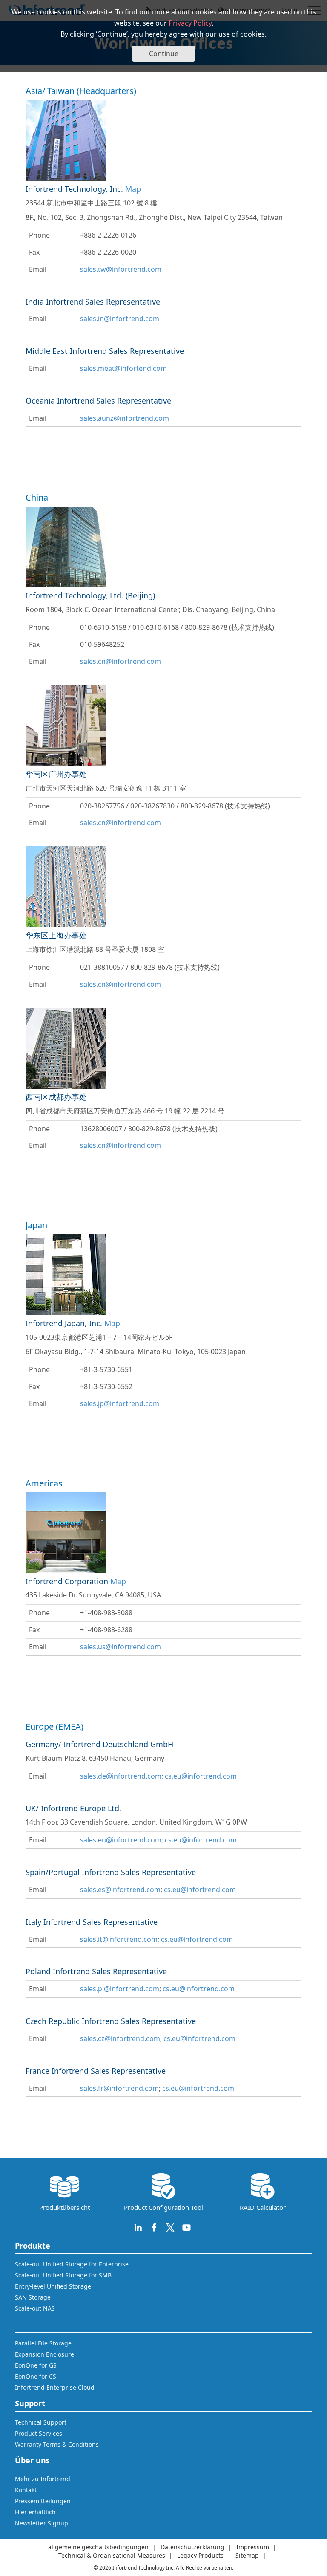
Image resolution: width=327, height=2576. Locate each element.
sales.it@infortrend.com (119, 1939)
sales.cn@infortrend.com (120, 661)
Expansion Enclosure (44, 2354)
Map (133, 189)
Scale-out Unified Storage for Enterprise (72, 2264)
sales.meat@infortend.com (123, 368)
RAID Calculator (263, 2207)
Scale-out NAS (35, 2308)
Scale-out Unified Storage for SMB (63, 2275)
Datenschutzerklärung (192, 2547)
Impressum (253, 2547)
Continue (164, 54)
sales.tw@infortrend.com (121, 269)
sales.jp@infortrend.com (120, 1403)
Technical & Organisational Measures (112, 2555)
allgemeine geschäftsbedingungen (98, 2547)
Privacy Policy (190, 23)
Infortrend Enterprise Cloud (55, 2387)
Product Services (39, 2433)
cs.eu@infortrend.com (201, 1776)
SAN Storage (33, 2297)
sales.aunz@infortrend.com (125, 418)
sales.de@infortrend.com (121, 1776)
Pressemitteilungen (43, 2501)
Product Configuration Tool (163, 2207)
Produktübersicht (65, 2207)
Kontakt (26, 2490)
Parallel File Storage (43, 2343)
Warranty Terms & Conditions (57, 2444)
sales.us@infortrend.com (120, 1647)
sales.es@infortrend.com (120, 1890)
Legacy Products (200, 2555)
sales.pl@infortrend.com (120, 1989)
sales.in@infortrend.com (120, 319)
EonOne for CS (36, 2376)
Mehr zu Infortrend (43, 2479)
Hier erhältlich (35, 2512)
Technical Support (41, 2422)
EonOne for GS (36, 2365)
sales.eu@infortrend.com (121, 1840)
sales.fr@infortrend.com (119, 2088)
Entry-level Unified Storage (53, 2286)
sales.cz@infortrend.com (120, 2038)
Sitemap (247, 2555)
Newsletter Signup (42, 2523)
